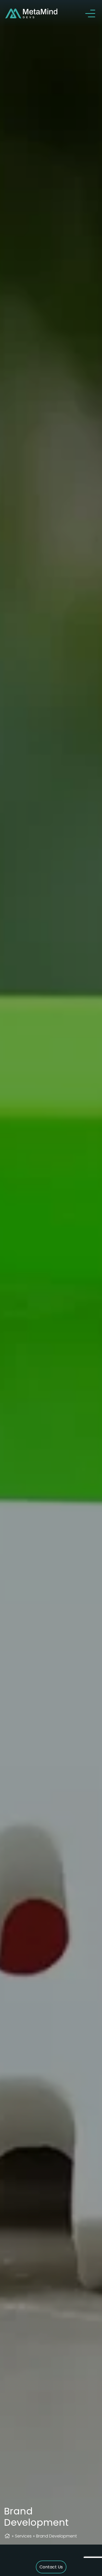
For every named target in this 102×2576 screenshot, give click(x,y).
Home (7, 2536)
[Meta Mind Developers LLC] (31, 13)
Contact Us (51, 2567)
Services (23, 2536)
